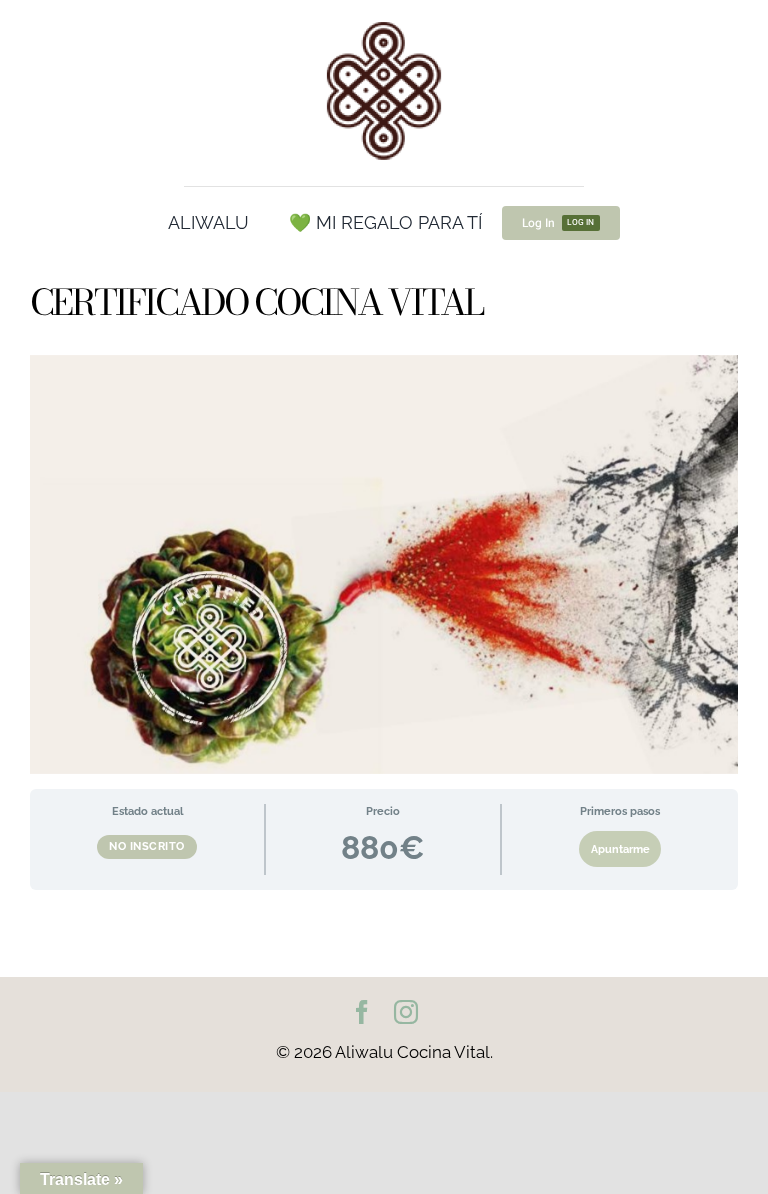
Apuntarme (620, 849)
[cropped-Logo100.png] (384, 23)
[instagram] (406, 1012)
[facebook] (362, 1012)
